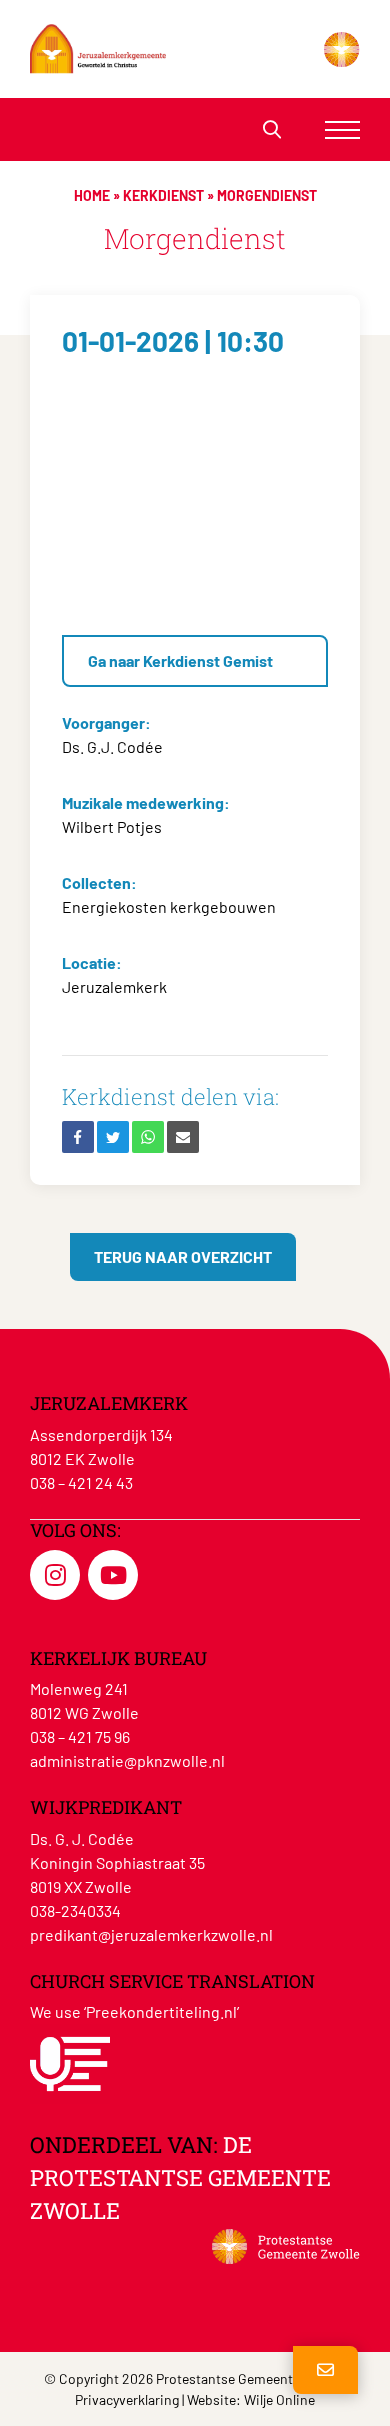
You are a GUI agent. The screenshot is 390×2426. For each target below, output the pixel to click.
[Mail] (183, 1137)
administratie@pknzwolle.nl (127, 1760)
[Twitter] (113, 1137)
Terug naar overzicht (183, 1256)
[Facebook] (78, 1137)
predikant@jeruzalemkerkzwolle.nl (151, 1934)
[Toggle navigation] (342, 129)
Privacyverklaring (127, 2399)
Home (92, 195)
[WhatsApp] (148, 1137)
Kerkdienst (163, 195)
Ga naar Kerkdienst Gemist (180, 660)
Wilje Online (279, 2399)
